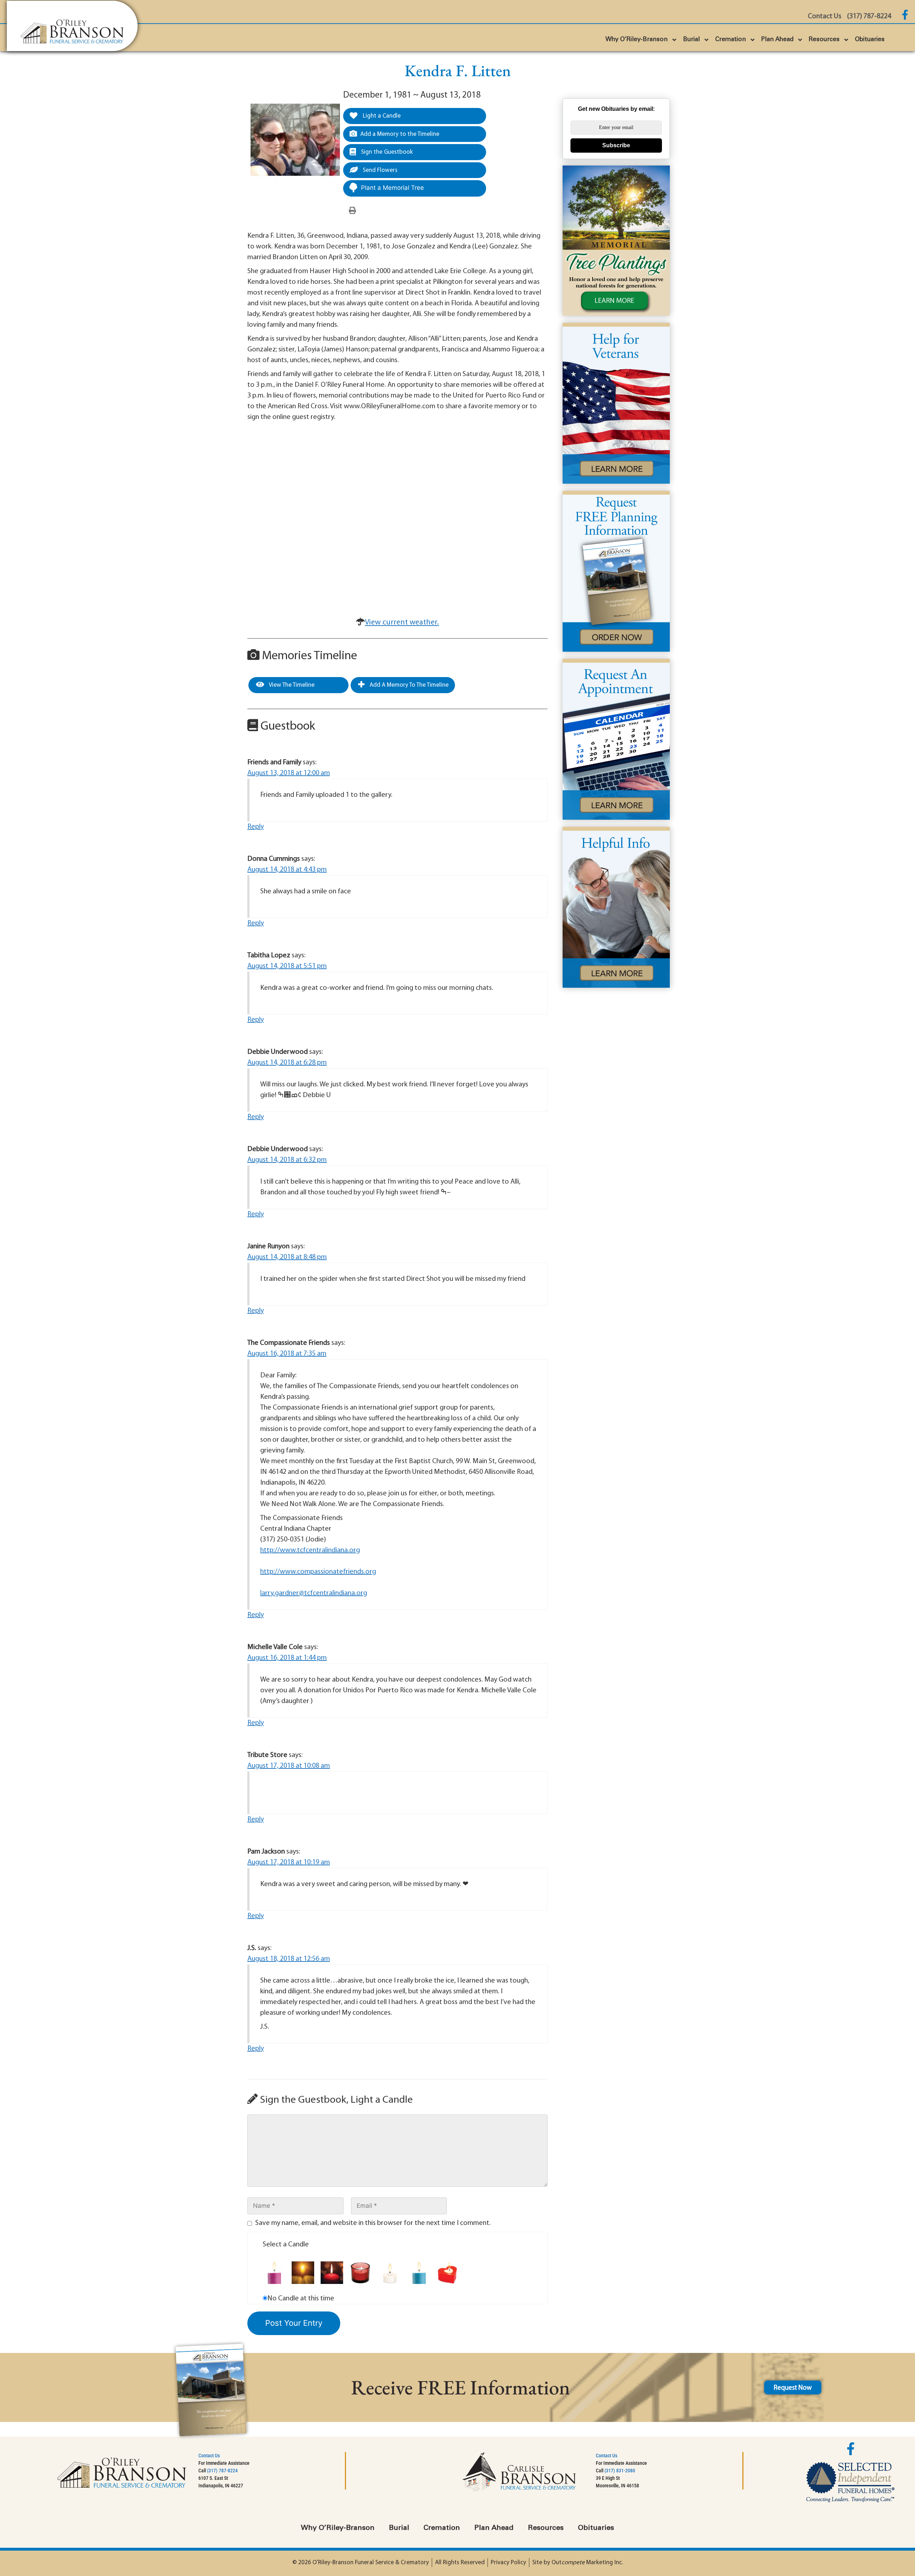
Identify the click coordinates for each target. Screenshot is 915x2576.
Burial (691, 40)
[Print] (352, 211)
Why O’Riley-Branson (637, 40)
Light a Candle (381, 116)
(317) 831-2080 (620, 2471)
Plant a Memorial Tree (392, 188)
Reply (256, 827)
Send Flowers (379, 170)
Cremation (731, 40)
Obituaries (870, 40)
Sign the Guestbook (386, 152)
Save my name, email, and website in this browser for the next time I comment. (373, 2223)
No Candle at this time (301, 2299)
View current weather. (402, 623)
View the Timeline (291, 685)
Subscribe (616, 145)
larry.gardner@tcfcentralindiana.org (314, 1593)
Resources (824, 40)
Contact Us (209, 2456)
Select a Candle (286, 2245)
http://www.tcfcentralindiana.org (310, 1550)
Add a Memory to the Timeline (400, 134)
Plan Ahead (777, 40)
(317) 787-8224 (222, 2471)
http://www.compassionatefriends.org (318, 1572)
